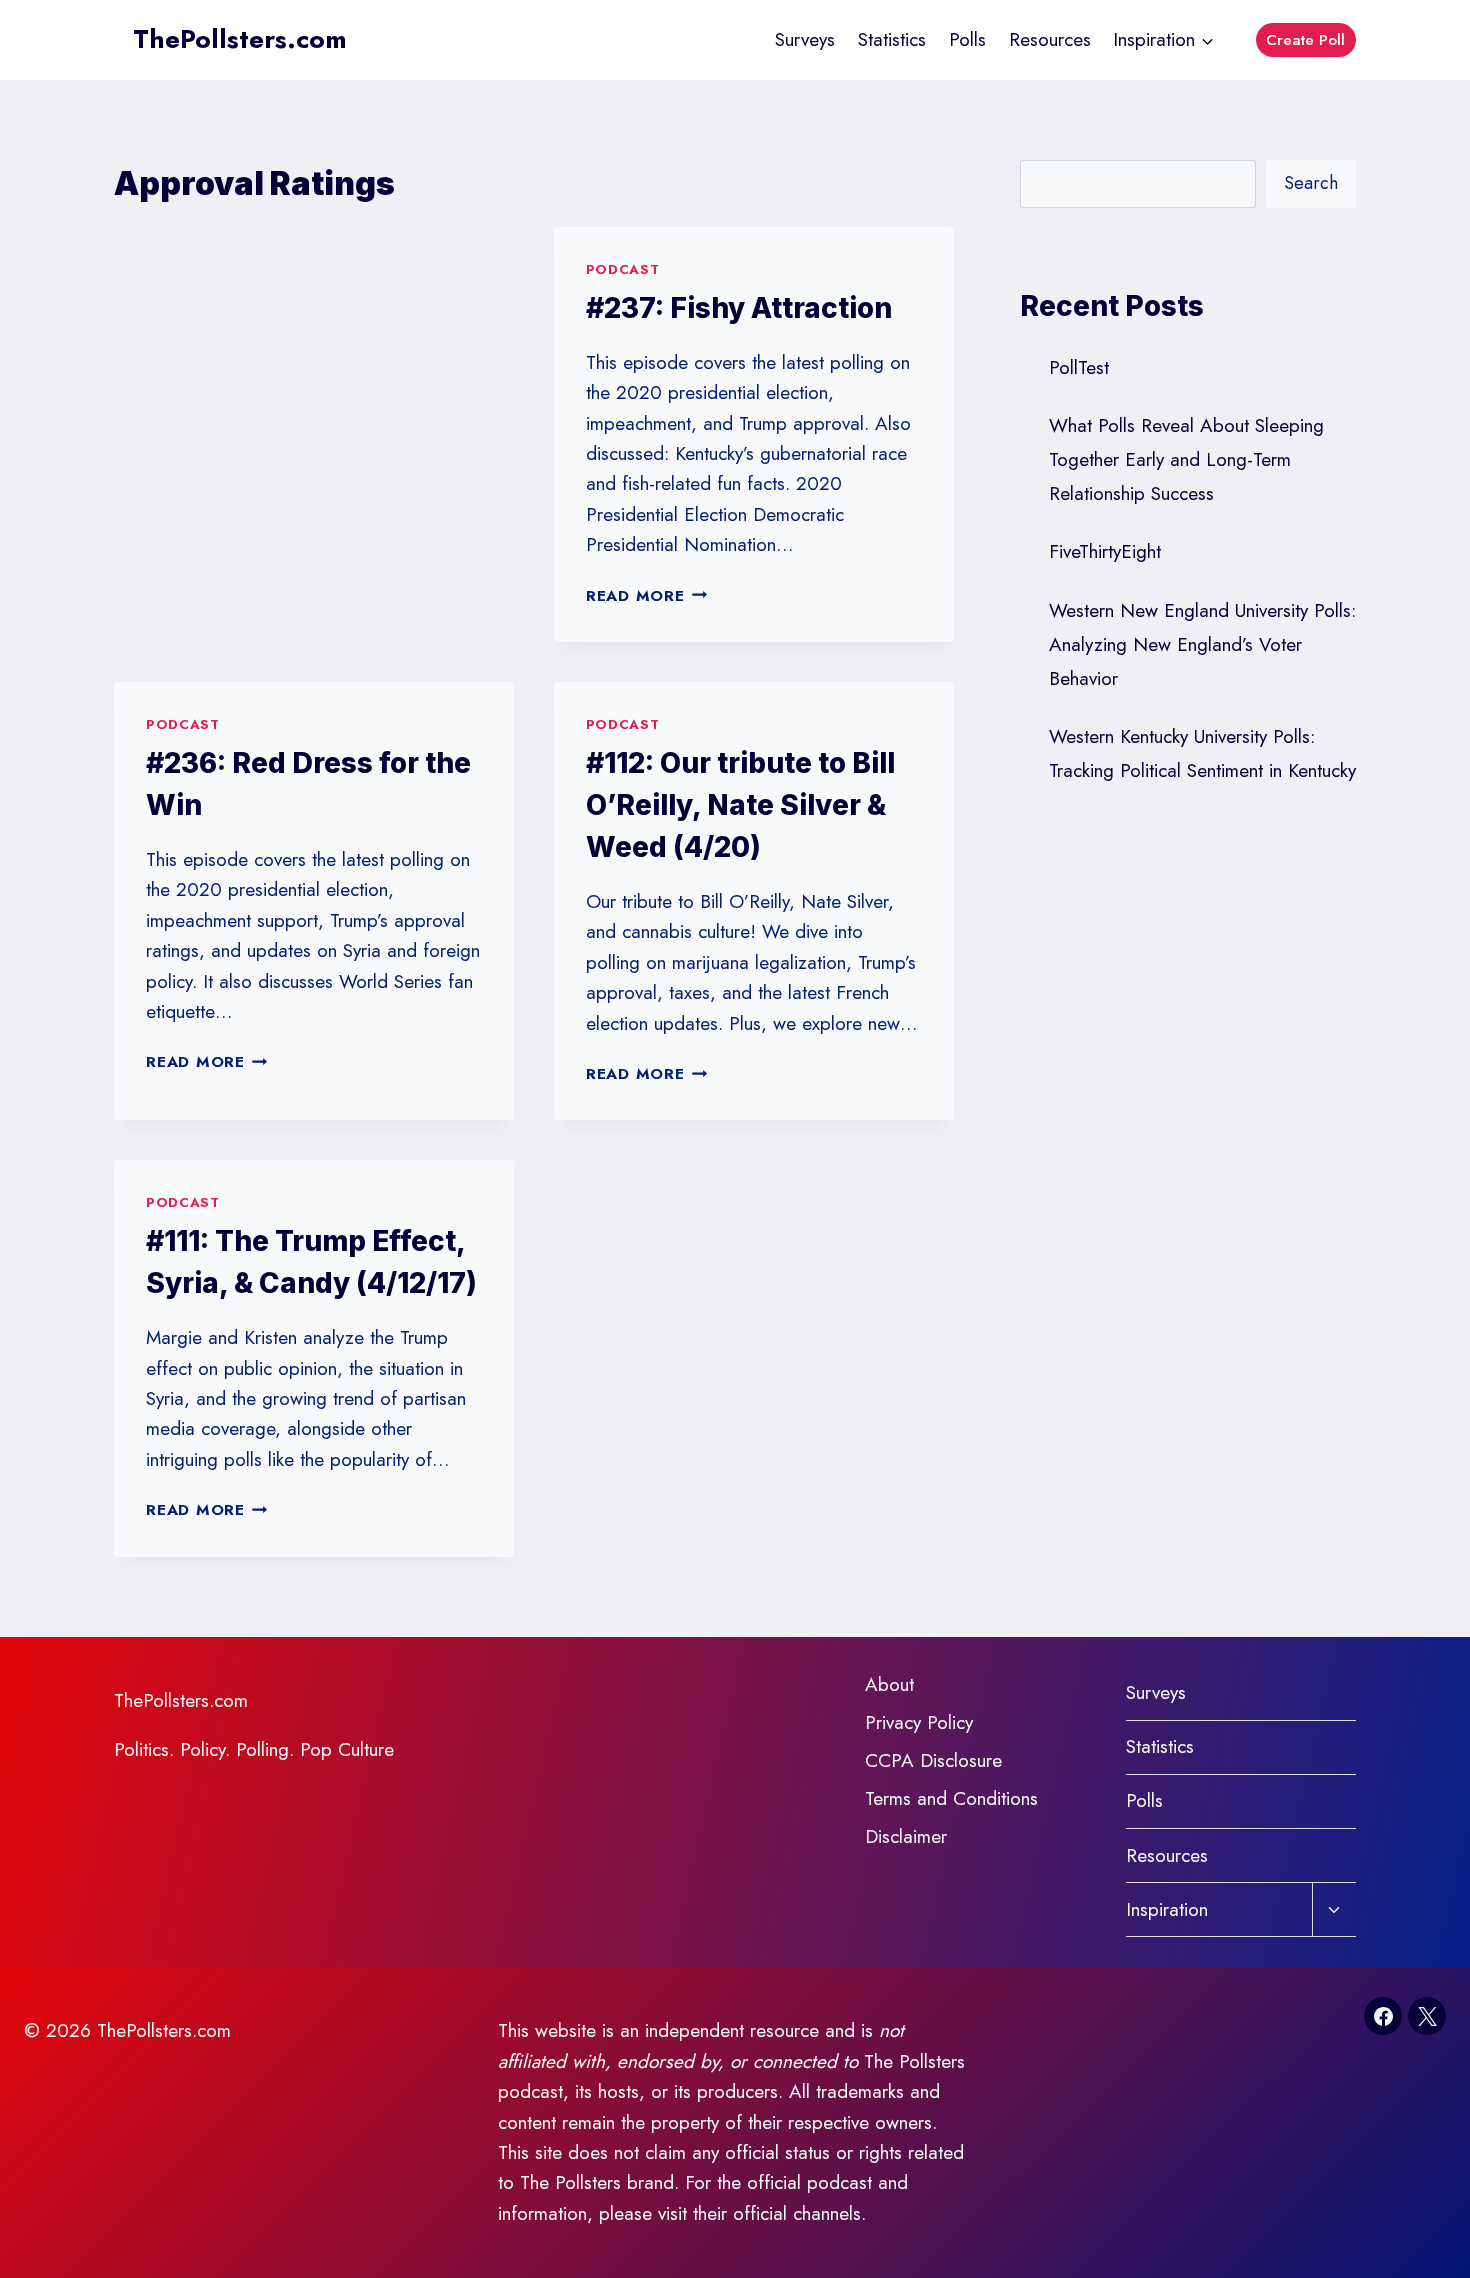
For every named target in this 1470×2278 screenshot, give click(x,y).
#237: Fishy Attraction (739, 308)
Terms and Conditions (951, 1798)
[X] (1427, 2016)
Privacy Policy (919, 1722)
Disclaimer (906, 1836)
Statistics (892, 39)
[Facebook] (1383, 2016)
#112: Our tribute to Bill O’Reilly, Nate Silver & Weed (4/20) (740, 805)
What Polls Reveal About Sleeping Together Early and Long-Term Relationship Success (1186, 459)
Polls (967, 39)
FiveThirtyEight (1105, 551)
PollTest (1079, 367)
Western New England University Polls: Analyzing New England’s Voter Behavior (1202, 644)
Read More (647, 596)
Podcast (623, 269)
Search (1311, 183)
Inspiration (1167, 1909)
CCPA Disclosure (933, 1760)
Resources (1050, 39)
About (889, 1684)
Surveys (805, 39)
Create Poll (1305, 40)
